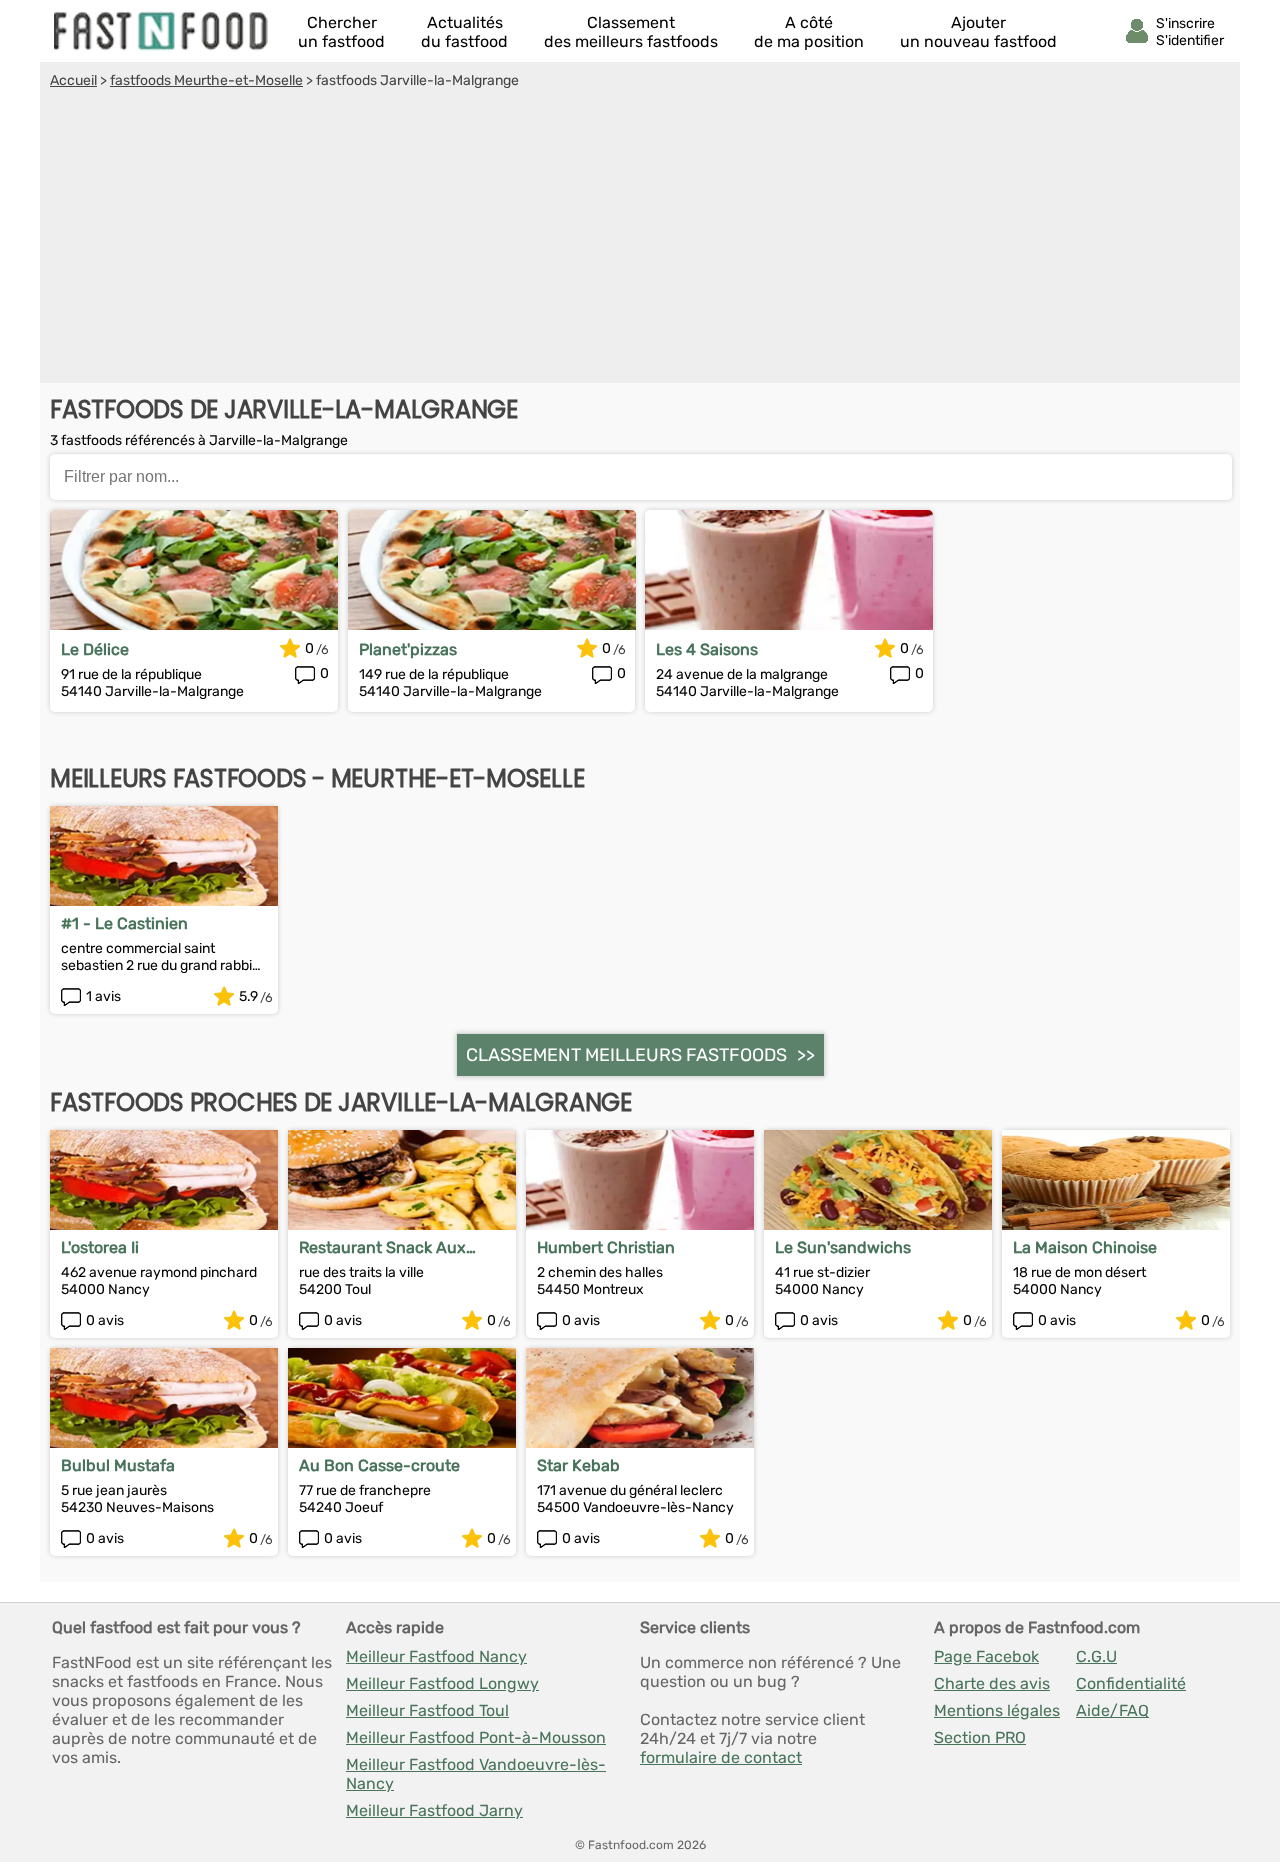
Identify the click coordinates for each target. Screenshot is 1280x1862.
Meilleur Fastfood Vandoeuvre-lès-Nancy (476, 1774)
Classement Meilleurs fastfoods (626, 1055)
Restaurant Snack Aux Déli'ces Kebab (382, 1247)
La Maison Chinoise (1085, 1247)
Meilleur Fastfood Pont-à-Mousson (476, 1737)
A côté (809, 32)
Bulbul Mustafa (118, 1465)
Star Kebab (578, 1465)
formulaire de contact (721, 1757)
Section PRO (980, 1737)
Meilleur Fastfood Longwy (442, 1683)
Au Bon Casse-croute (379, 1465)
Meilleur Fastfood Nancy (436, 1656)
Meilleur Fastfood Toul (427, 1710)
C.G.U (1096, 1656)
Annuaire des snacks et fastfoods (162, 31)
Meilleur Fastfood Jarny (434, 1810)
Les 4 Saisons (707, 649)
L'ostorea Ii (100, 1247)
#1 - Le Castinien (124, 923)
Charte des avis (992, 1683)
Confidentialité (1131, 1683)
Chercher (341, 32)
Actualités (464, 32)
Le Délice (95, 649)
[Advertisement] (640, 239)
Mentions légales (997, 1710)
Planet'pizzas (408, 649)
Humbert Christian (606, 1247)
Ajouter (978, 32)
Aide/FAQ (1112, 1710)
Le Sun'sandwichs (843, 1247)
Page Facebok (986, 1656)
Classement (631, 32)
